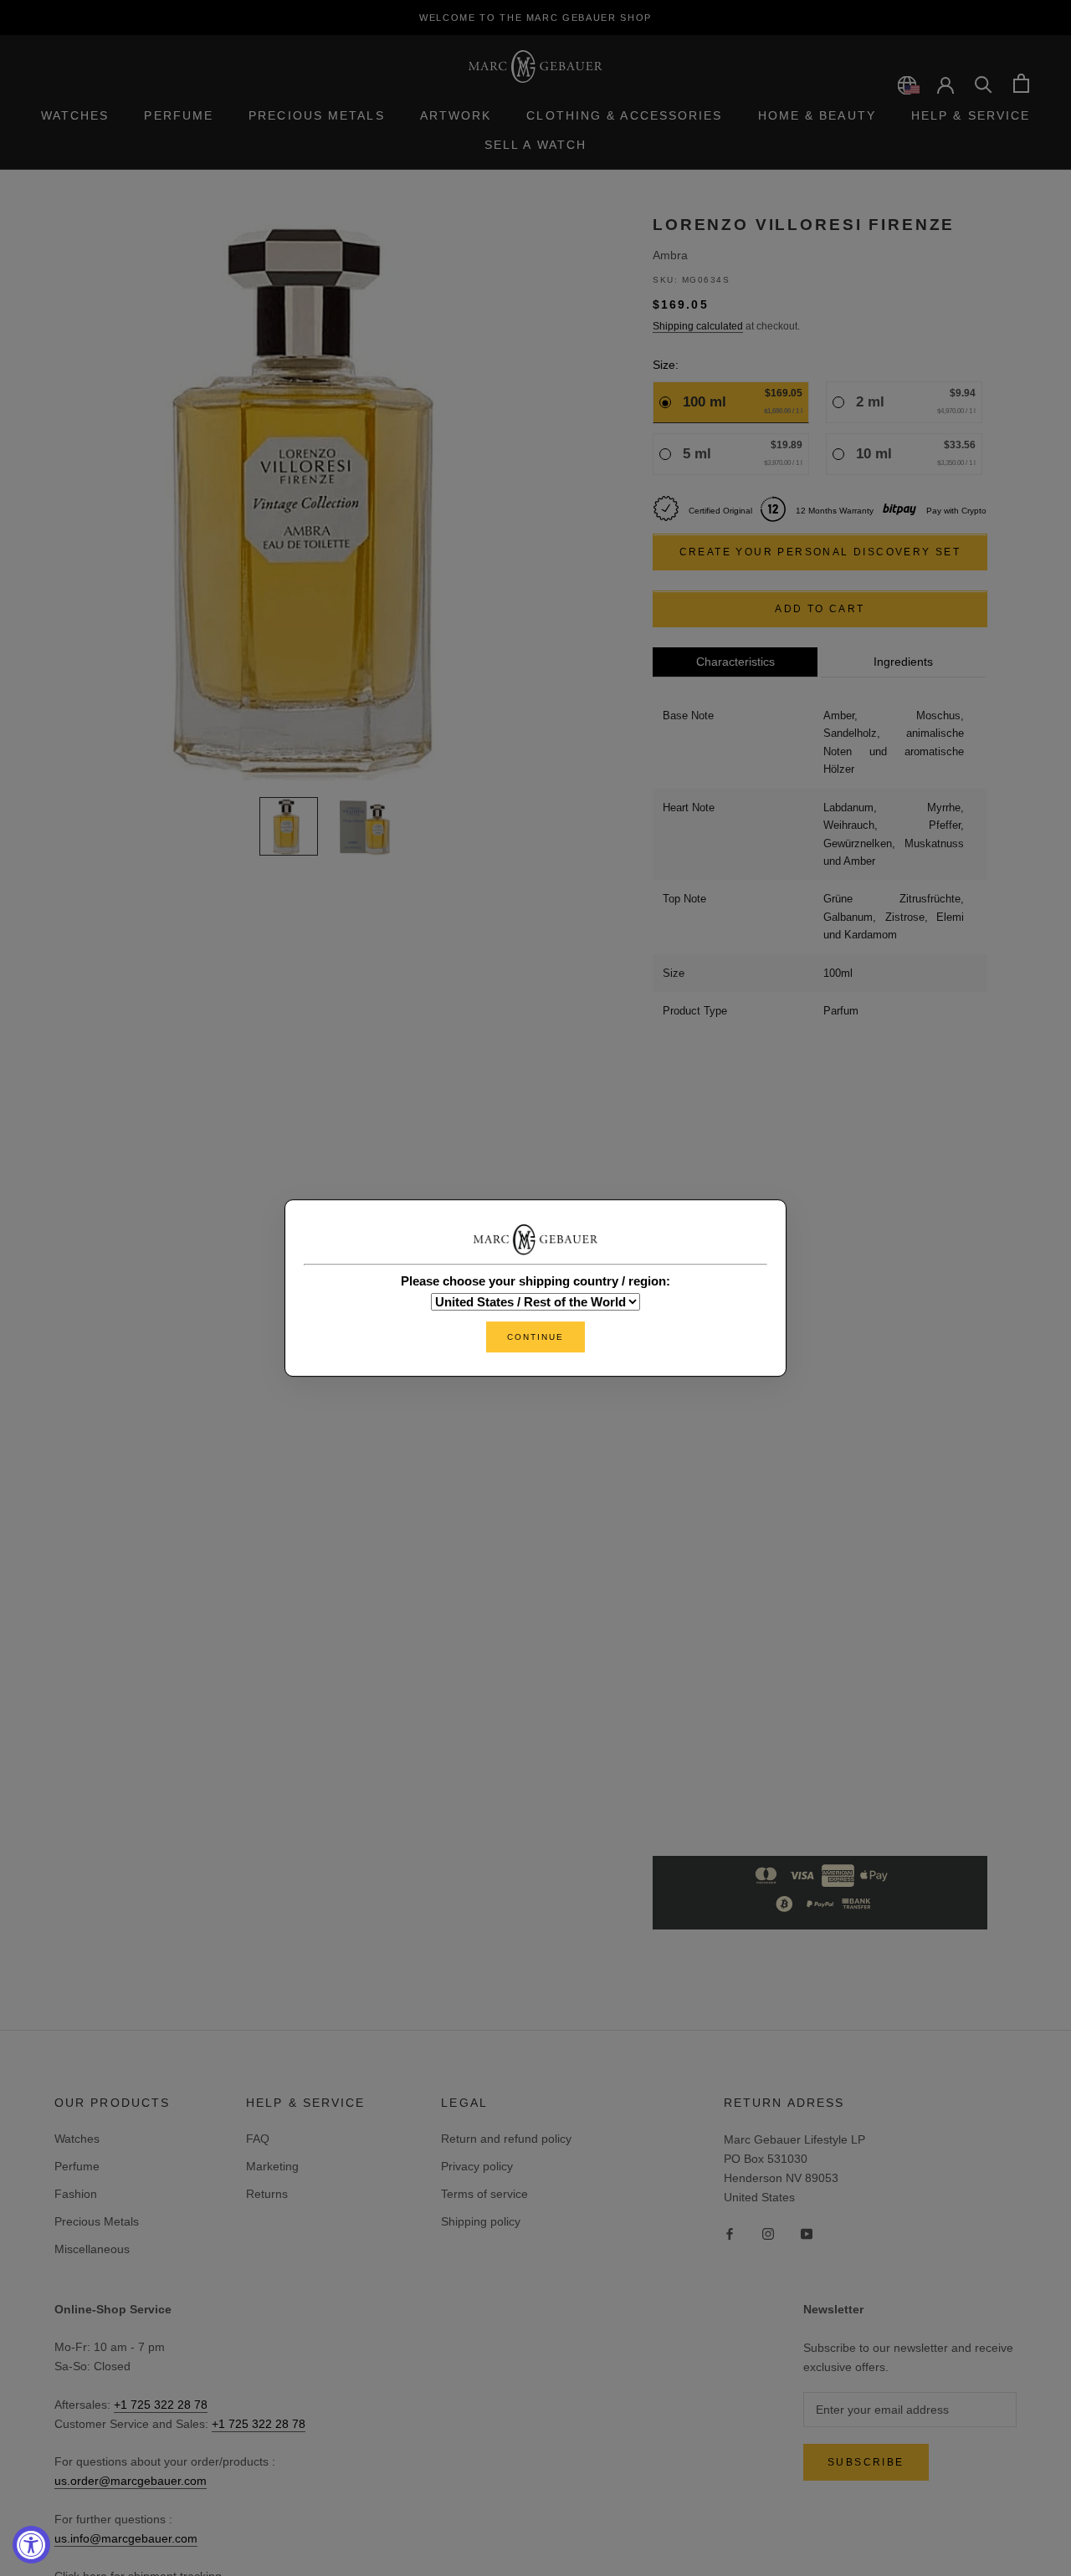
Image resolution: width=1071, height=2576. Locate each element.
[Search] (984, 83)
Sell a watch (535, 145)
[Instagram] (768, 2234)
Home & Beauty (817, 115)
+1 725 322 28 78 (161, 2405)
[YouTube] (807, 2234)
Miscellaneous (92, 2249)
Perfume (179, 115)
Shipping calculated (698, 327)
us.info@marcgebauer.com (126, 2538)
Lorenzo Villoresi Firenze (804, 225)
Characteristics (735, 662)
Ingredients (903, 662)
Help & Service (971, 115)
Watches (75, 115)
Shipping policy (481, 2221)
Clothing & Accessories (624, 115)
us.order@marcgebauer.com (131, 2481)
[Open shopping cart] (1021, 83)
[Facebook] (730, 2234)
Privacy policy (477, 2166)
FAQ (258, 2139)
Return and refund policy (506, 2139)
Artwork (456, 115)
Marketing (272, 2166)
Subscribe (866, 2462)
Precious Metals (317, 115)
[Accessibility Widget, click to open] (31, 2545)
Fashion (76, 2194)
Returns (267, 2194)
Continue (535, 1337)
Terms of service (484, 2194)
